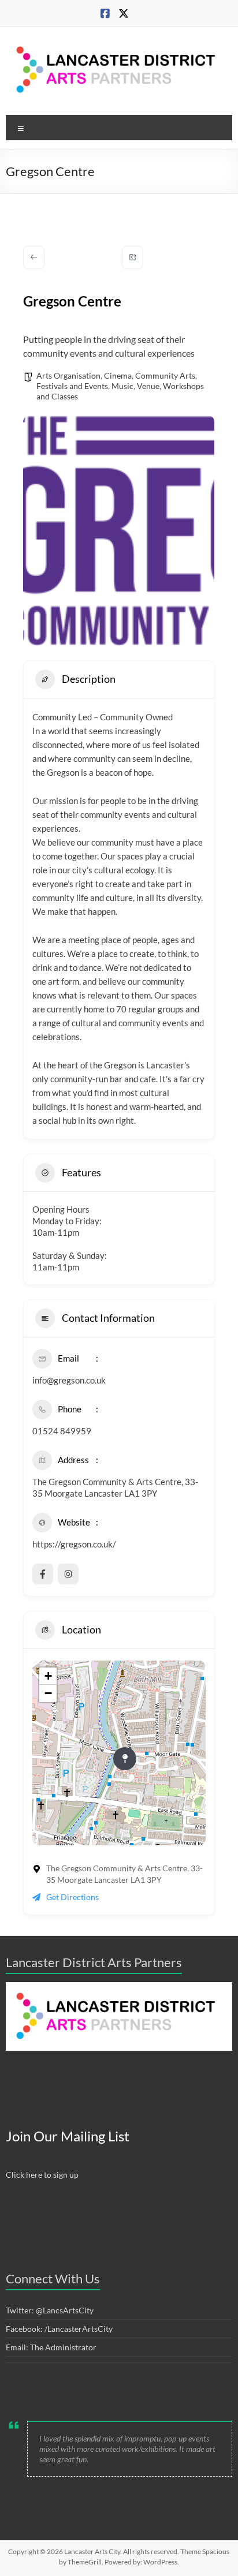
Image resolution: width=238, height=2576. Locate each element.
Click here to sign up (42, 2175)
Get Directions (72, 1897)
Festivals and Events (72, 386)
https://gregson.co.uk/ (74, 1544)
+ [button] (48, 1676)
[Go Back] (34, 257)
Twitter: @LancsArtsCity (50, 2310)
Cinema (118, 375)
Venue (148, 386)
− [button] (48, 1693)
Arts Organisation (68, 375)
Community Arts (165, 375)
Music (122, 386)
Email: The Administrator (51, 2347)
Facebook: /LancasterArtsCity (59, 2329)
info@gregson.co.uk (69, 1380)
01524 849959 (62, 1431)
